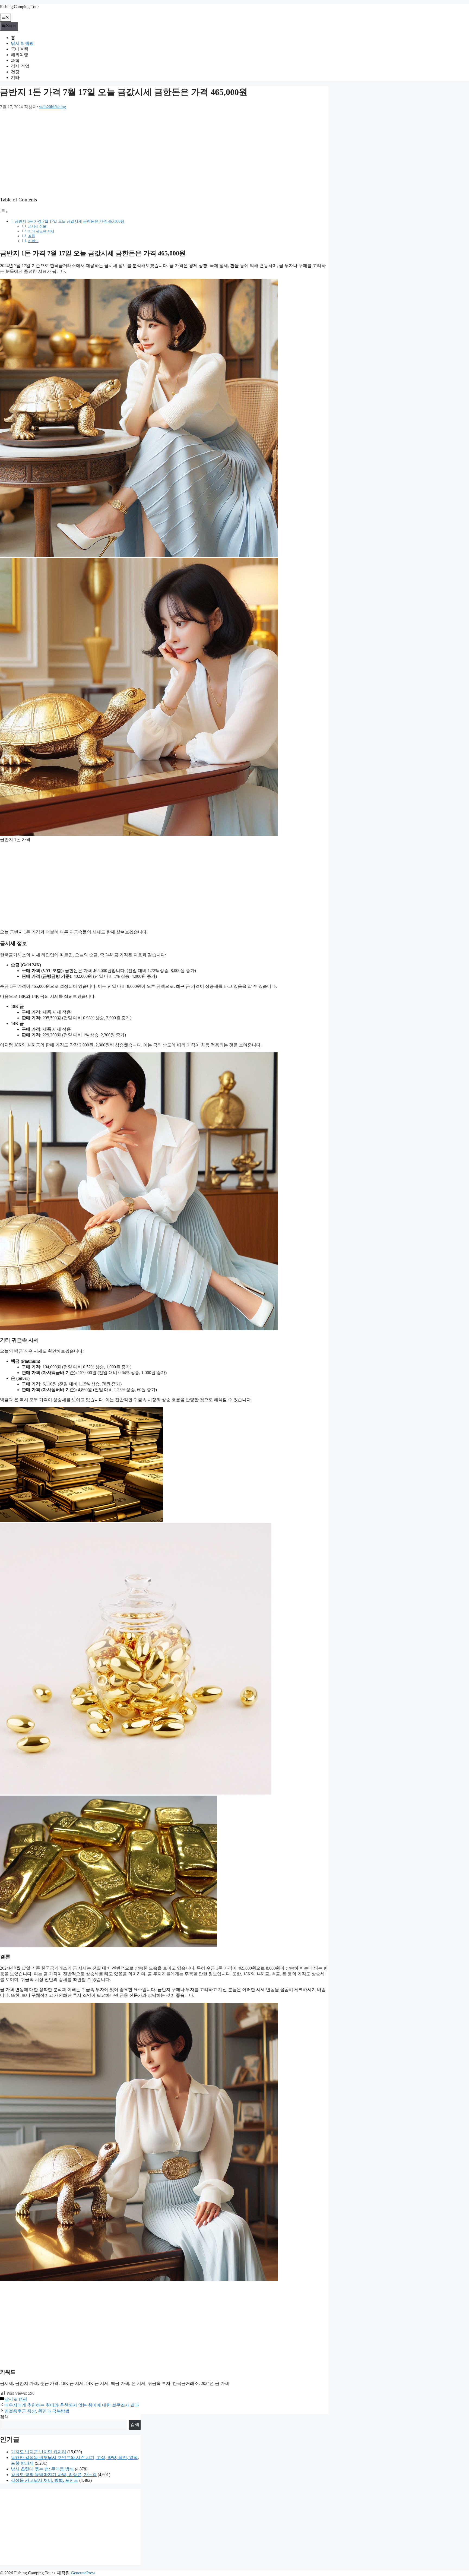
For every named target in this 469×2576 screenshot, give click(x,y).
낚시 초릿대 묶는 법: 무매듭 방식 (42, 2469)
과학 (15, 60)
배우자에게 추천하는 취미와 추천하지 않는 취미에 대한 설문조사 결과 (72, 2405)
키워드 (33, 241)
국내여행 (20, 49)
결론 (31, 236)
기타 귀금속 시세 (41, 231)
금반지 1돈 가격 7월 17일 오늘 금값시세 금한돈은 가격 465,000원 (69, 221)
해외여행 (20, 55)
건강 (15, 72)
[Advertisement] (163, 153)
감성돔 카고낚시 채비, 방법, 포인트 (45, 2480)
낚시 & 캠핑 (22, 43)
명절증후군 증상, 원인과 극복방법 (37, 2411)
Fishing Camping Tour (19, 7)
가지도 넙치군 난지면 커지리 (39, 2452)
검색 (4, 2417)
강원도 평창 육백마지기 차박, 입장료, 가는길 (54, 2475)
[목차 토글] (4, 212)
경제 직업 (20, 66)
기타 (15, 77)
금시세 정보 (37, 226)
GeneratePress (83, 2573)
